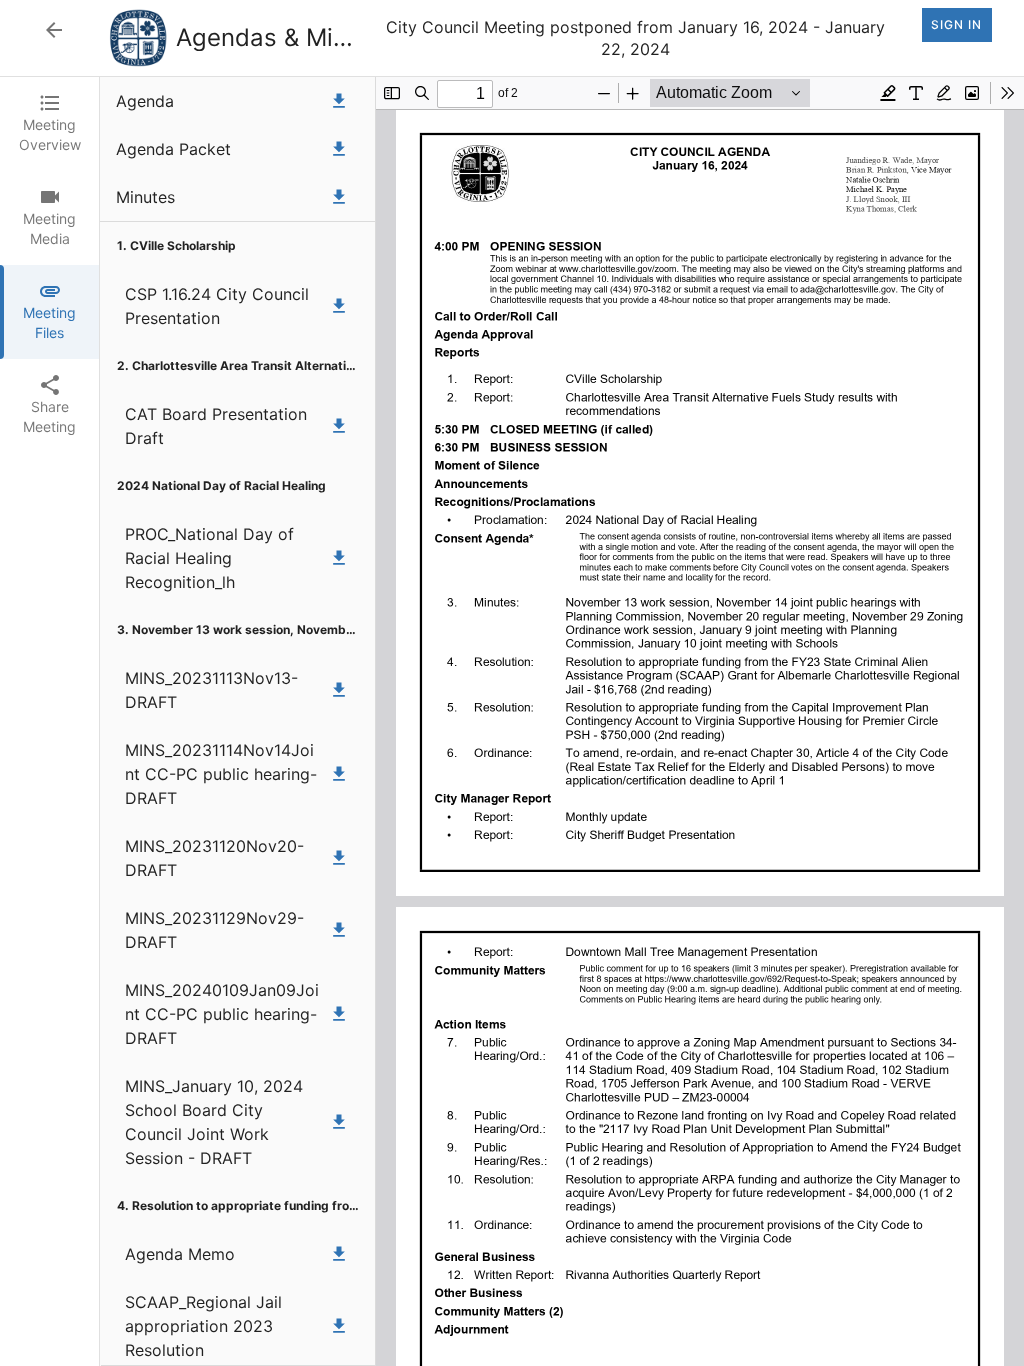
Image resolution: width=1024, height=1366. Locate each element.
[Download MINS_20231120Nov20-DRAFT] (339, 858)
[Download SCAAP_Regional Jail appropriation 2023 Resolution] (339, 1326)
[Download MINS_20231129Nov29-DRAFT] (339, 930)
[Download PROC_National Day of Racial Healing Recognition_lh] (339, 558)
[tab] (49, 124)
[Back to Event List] (54, 30)
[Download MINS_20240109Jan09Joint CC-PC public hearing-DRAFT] (339, 1014)
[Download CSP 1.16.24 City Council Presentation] (339, 306)
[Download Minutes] (339, 197)
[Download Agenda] (339, 101)
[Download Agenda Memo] (339, 1254)
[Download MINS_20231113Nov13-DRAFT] (339, 690)
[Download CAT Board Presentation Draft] (339, 426)
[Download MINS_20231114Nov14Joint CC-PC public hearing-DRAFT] (339, 774)
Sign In (956, 24)
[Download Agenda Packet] (339, 149)
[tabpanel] (562, 721)
